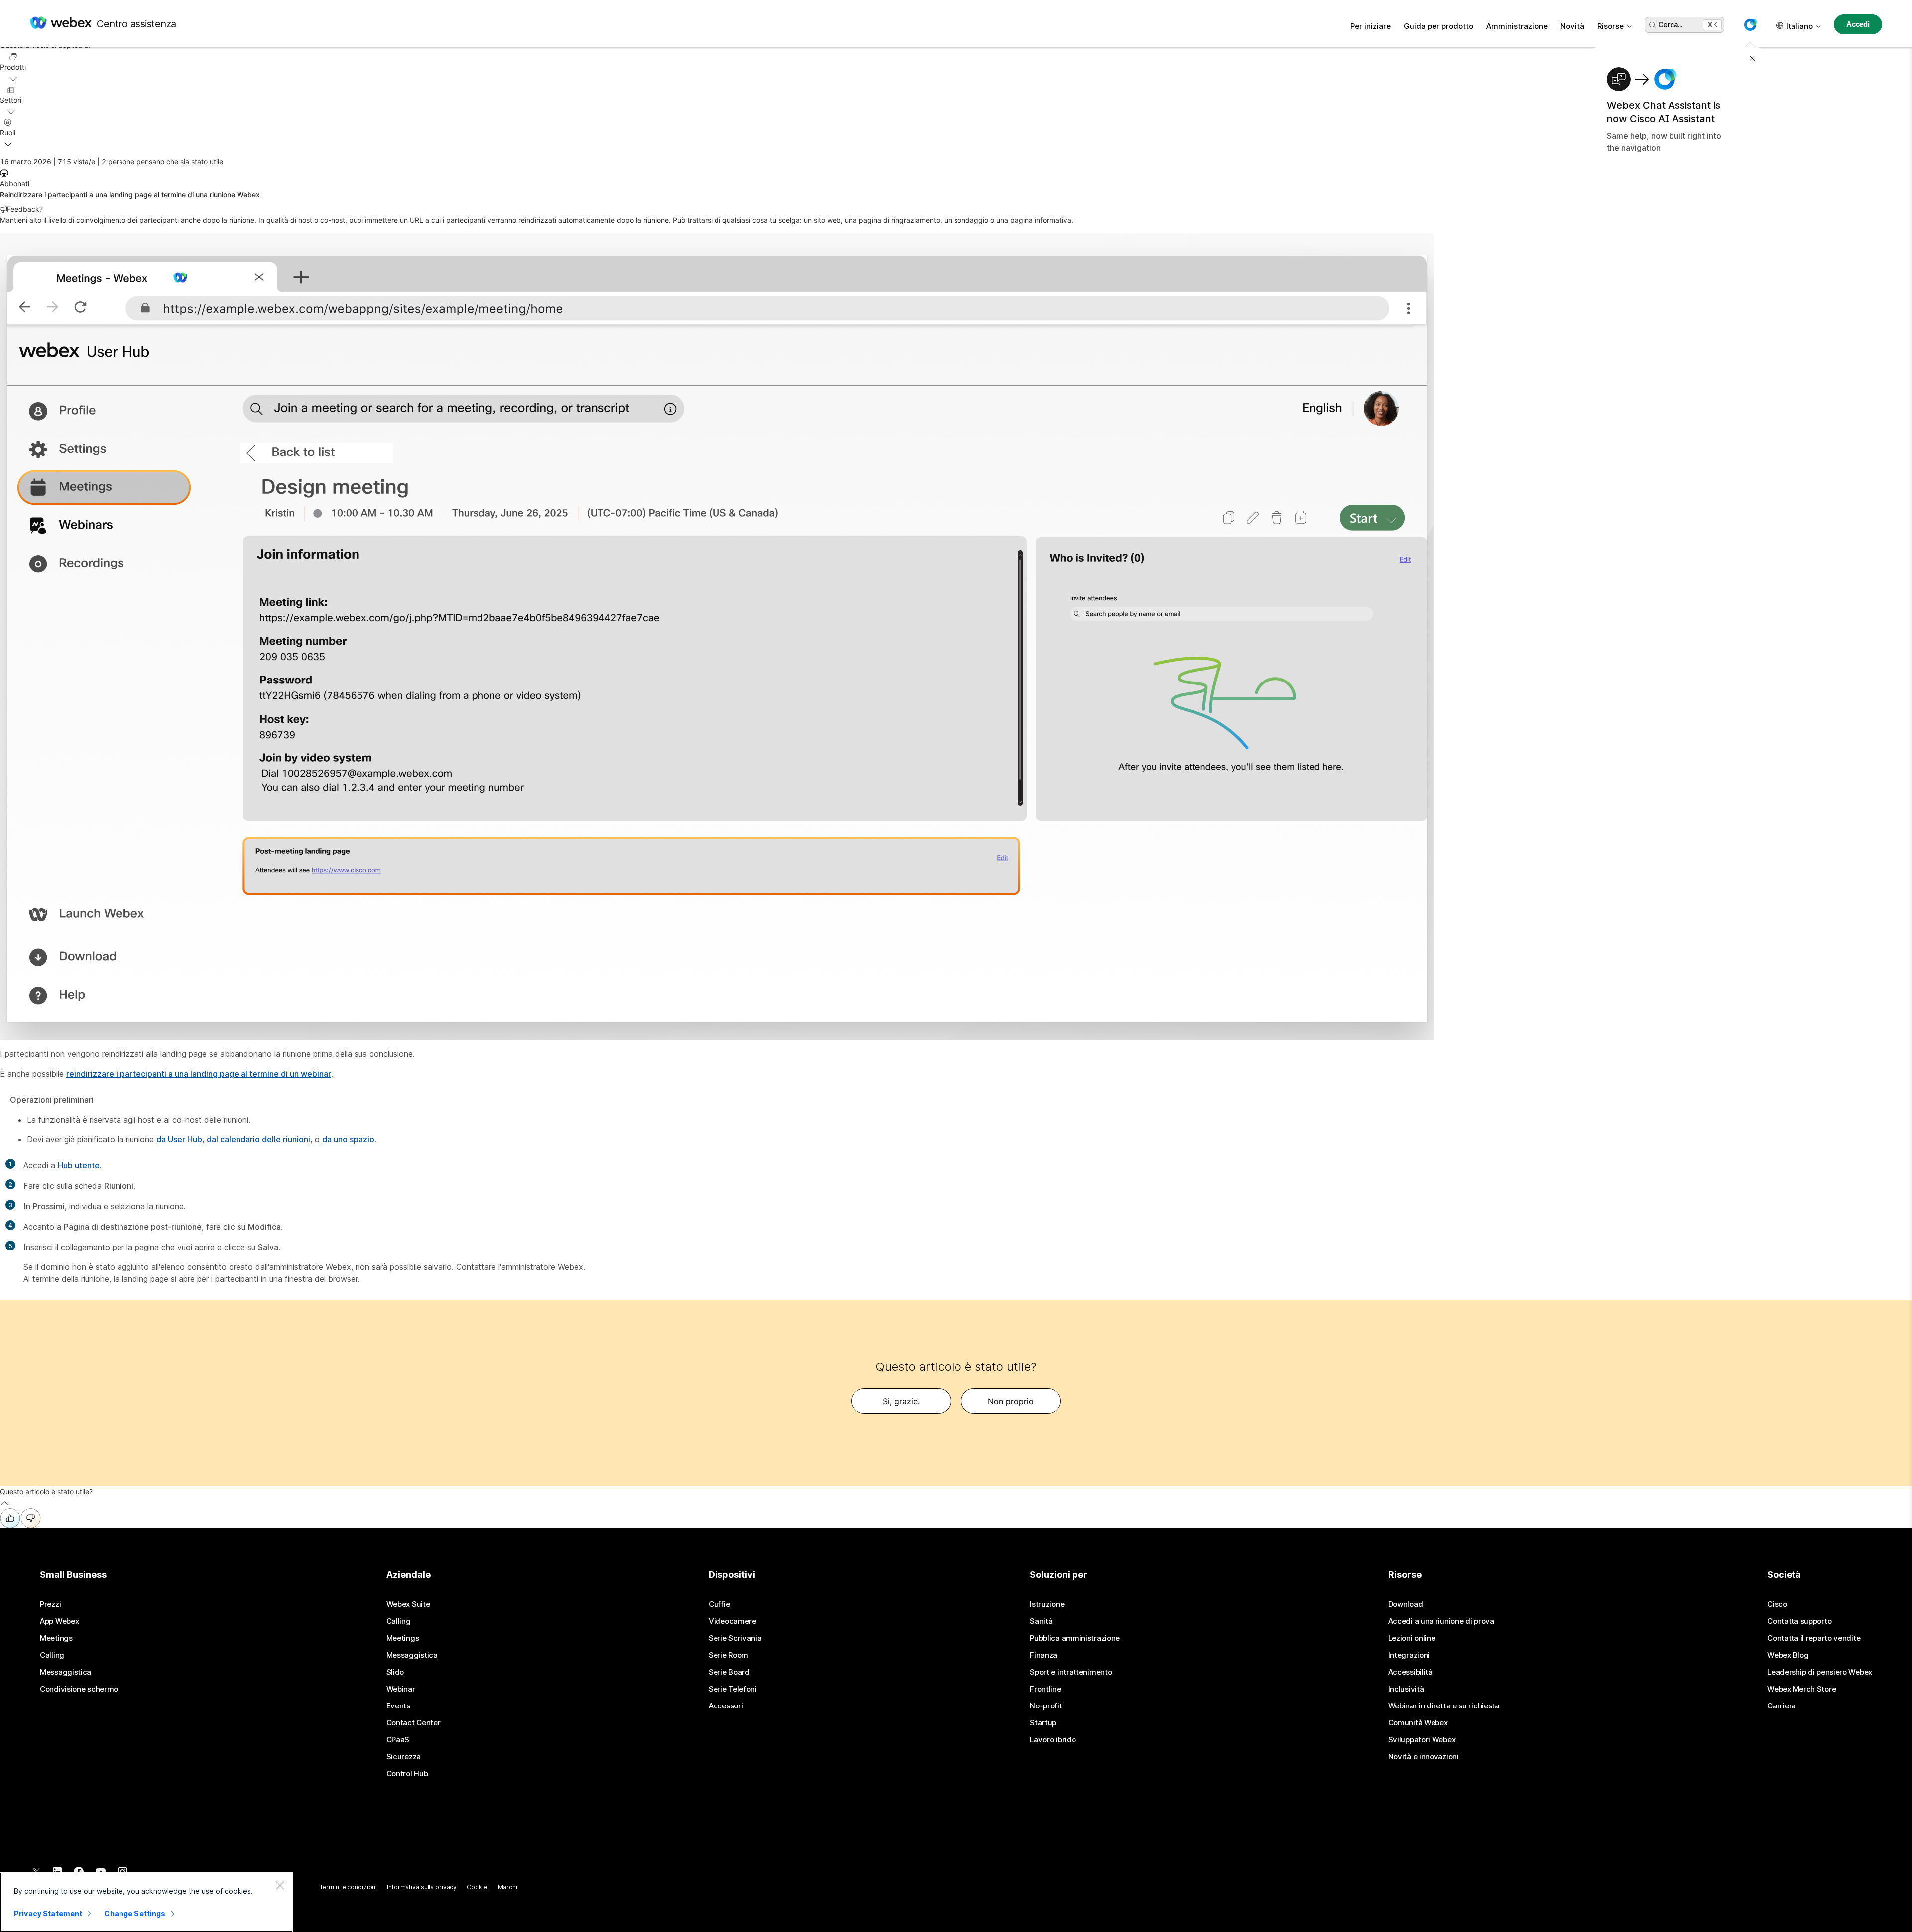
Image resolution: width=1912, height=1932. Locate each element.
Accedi (1858, 24)
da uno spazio (348, 1139)
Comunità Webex (1418, 1723)
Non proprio (1011, 1401)
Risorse (1611, 26)
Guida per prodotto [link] (1438, 26)
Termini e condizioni (349, 1887)
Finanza (1043, 1655)
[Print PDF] (4, 173)
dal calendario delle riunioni (258, 1139)
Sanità (1041, 1621)
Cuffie (719, 1604)
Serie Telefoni (733, 1689)
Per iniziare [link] (1371, 26)
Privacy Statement (48, 1913)
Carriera (1782, 1706)
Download (1406, 1604)
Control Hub (407, 1774)
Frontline (1045, 1689)
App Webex (59, 1621)
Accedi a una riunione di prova (1441, 1621)
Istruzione (1047, 1604)
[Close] (280, 1885)
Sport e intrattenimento (1071, 1672)
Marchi (508, 1887)
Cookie (477, 1887)
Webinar (401, 1689)
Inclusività (1406, 1689)
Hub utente (79, 1165)
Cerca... (1670, 25)
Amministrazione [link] (1517, 26)
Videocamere (732, 1621)
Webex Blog (1788, 1655)
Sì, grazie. (901, 1401)
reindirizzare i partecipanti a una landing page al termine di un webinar (199, 1074)
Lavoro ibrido (1053, 1740)
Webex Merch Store (1801, 1689)
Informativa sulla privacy (422, 1887)
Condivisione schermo (79, 1689)
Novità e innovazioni (1424, 1757)
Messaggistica (65, 1672)
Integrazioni (1409, 1655)
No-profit (1046, 1706)
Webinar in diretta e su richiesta (1444, 1706)
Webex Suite (408, 1604)
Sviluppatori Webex (1422, 1740)
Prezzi (50, 1604)
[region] (146, 1902)
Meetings (56, 1638)
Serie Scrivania (735, 1638)
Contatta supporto (1799, 1621)
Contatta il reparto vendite (1814, 1638)
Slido (395, 1672)
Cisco (1777, 1604)
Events (398, 1706)
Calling (52, 1655)
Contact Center (414, 1723)
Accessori (726, 1706)
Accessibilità (1410, 1672)
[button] (1750, 25)
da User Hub (179, 1139)
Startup (1043, 1723)
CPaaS (398, 1740)
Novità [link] (1572, 26)
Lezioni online (1412, 1638)
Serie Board (729, 1672)
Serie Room (728, 1655)
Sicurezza (404, 1757)
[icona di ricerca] (1653, 25)
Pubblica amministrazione (1075, 1638)
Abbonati (15, 183)
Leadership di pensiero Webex (1820, 1672)
